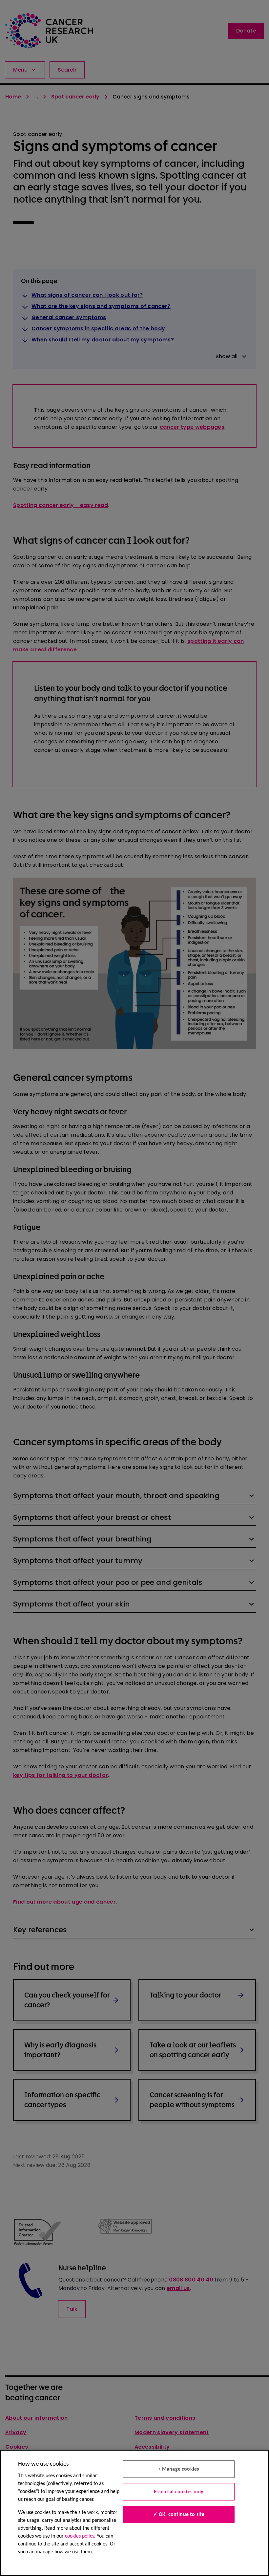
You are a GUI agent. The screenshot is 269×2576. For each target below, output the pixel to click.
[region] (134, 2513)
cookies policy (80, 2536)
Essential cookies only (179, 2492)
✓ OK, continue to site (179, 2515)
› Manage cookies (179, 2469)
